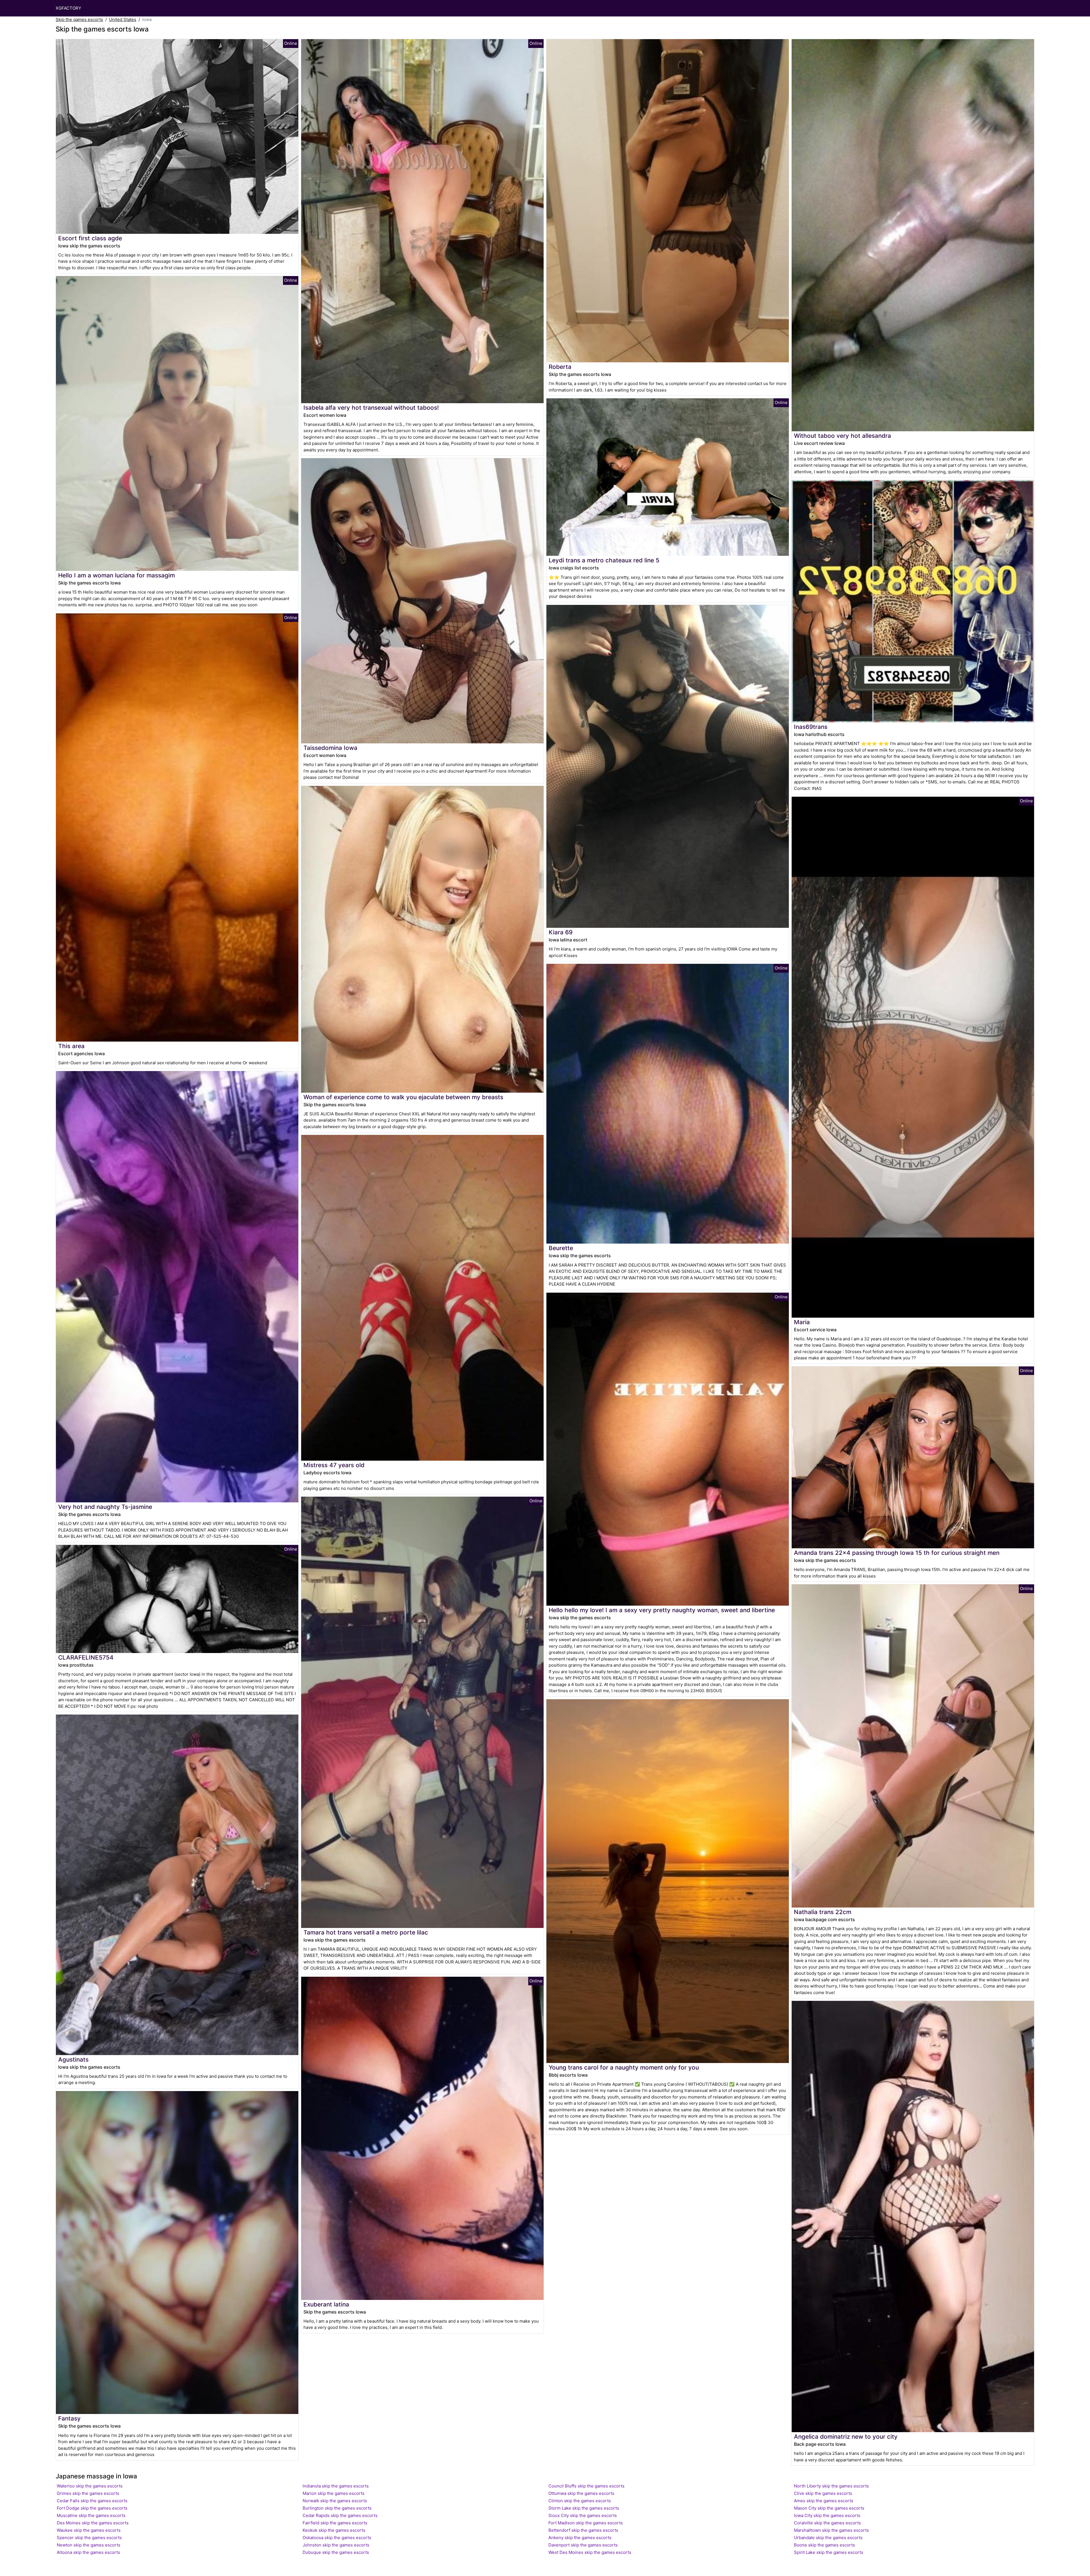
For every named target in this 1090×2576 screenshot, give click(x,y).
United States (123, 19)
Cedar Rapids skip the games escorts (340, 2515)
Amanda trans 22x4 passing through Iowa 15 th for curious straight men (897, 1553)
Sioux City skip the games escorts (583, 2515)
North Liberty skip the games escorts (831, 2486)
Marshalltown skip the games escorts (831, 2530)
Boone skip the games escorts (824, 2545)
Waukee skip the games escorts (89, 2530)
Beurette (561, 1248)
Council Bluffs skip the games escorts (586, 2486)
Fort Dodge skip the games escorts (92, 2508)
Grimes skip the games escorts (88, 2493)
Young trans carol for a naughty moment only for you (624, 2067)
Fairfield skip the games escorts (335, 2523)
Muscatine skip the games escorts (91, 2515)
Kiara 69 (561, 932)
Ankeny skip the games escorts (580, 2538)
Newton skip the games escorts (89, 2545)
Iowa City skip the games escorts (827, 2515)
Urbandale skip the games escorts (828, 2538)
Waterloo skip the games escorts (90, 2486)
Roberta (560, 367)
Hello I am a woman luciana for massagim (117, 575)
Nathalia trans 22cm (823, 1912)
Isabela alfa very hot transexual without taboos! (371, 408)
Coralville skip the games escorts (827, 2523)
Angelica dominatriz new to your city (846, 2437)
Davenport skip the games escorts (583, 2545)
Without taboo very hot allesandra (842, 436)
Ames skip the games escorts (824, 2501)
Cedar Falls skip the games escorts (92, 2501)
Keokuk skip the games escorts (334, 2530)
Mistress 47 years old (334, 1465)
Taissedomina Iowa (330, 748)
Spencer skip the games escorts (89, 2538)
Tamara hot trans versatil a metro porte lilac (366, 1932)
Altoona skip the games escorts (88, 2552)
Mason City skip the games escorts (829, 2508)
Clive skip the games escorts (823, 2493)
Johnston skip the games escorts (336, 2545)
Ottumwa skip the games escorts (581, 2493)
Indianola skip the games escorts (336, 2486)
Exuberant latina (326, 2304)
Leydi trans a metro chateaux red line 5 (604, 560)
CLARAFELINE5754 (86, 1657)
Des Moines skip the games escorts (93, 2523)
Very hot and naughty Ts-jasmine (105, 1507)
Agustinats (73, 2059)
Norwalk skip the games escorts (335, 2501)
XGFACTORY (68, 8)
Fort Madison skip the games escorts (586, 2523)
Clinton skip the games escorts (580, 2501)
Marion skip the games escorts (334, 2493)
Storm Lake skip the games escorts (584, 2508)
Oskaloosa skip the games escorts (337, 2538)
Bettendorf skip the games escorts (583, 2530)
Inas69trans (811, 727)
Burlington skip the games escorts (337, 2508)
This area (71, 1046)
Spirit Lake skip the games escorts (829, 2552)
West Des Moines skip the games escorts (590, 2552)
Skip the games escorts (79, 19)
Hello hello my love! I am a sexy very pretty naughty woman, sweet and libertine (662, 1610)
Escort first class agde (90, 238)
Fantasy (69, 2418)
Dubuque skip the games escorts (336, 2552)
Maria (802, 1322)
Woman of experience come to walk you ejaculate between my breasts (403, 1097)
